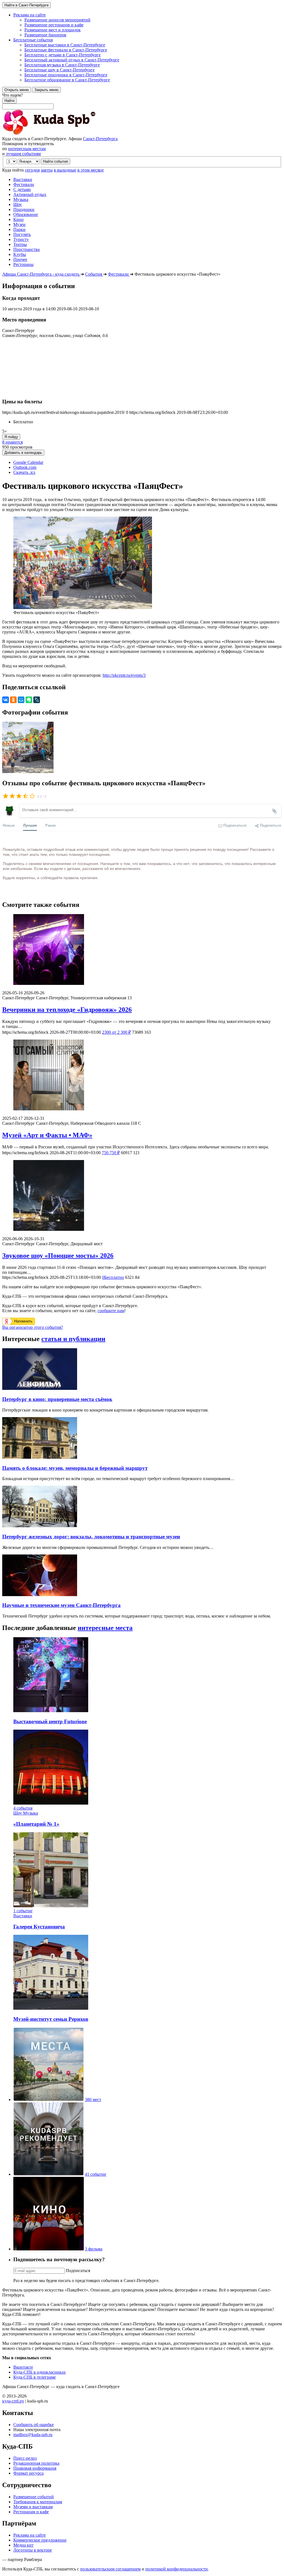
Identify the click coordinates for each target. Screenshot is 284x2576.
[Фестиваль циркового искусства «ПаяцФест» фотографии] (28, 772)
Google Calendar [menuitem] (28, 462)
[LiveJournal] (37, 700)
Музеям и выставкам (33, 2507)
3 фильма (94, 2249)
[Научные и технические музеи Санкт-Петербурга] (40, 1595)
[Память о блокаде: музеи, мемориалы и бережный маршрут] (40, 1457)
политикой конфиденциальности (177, 2569)
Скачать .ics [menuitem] (24, 472)
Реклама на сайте (30, 2535)
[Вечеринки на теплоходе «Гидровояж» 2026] (142, 950)
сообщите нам (111, 1311)
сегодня (32, 170)
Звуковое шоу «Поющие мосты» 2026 (58, 1256)
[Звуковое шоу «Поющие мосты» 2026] (142, 1196)
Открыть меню (17, 90)
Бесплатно (113, 1277)
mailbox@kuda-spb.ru (33, 2435)
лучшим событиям (23, 154)
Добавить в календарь (23, 453)
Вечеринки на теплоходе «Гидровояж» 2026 (67, 1010)
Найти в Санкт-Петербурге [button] (26, 5)
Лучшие (30, 825)
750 (111, 1153)
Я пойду (11, 437)
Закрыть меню (46, 90)
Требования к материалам (38, 2502)
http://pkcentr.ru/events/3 (124, 675)
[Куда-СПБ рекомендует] (49, 2174)
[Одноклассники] (13, 700)
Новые (9, 825)
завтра (47, 170)
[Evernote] (29, 700)
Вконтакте (23, 2367)
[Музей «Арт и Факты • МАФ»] (142, 1076)
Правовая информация (35, 2468)
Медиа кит (23, 2545)
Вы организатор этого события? (33, 1327)
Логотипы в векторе (33, 2550)
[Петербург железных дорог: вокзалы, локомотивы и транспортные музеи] (40, 1526)
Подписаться (78, 2271)
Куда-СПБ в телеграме (35, 2377)
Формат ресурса (28, 2473)
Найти (9, 101)
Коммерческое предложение (40, 2540)
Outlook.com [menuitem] (25, 467)
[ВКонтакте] (6, 700)
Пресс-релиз (25, 2458)
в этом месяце (91, 170)
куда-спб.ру (13, 2401)
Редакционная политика (36, 2463)
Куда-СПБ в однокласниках (40, 2372)
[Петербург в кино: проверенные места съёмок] (40, 1388)
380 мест (93, 2100)
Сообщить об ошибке (34, 2425)
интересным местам (27, 149)
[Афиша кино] (49, 2249)
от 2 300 (116, 1032)
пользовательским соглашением (110, 2569)
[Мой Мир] (21, 700)
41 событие (96, 2174)
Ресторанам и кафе (31, 2512)
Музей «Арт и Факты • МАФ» (47, 1135)
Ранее (50, 825)
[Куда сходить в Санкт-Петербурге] (63, 134)
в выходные (65, 170)
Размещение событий (34, 2497)
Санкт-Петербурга (100, 139)
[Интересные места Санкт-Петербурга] (49, 2100)
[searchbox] (142, 101)
